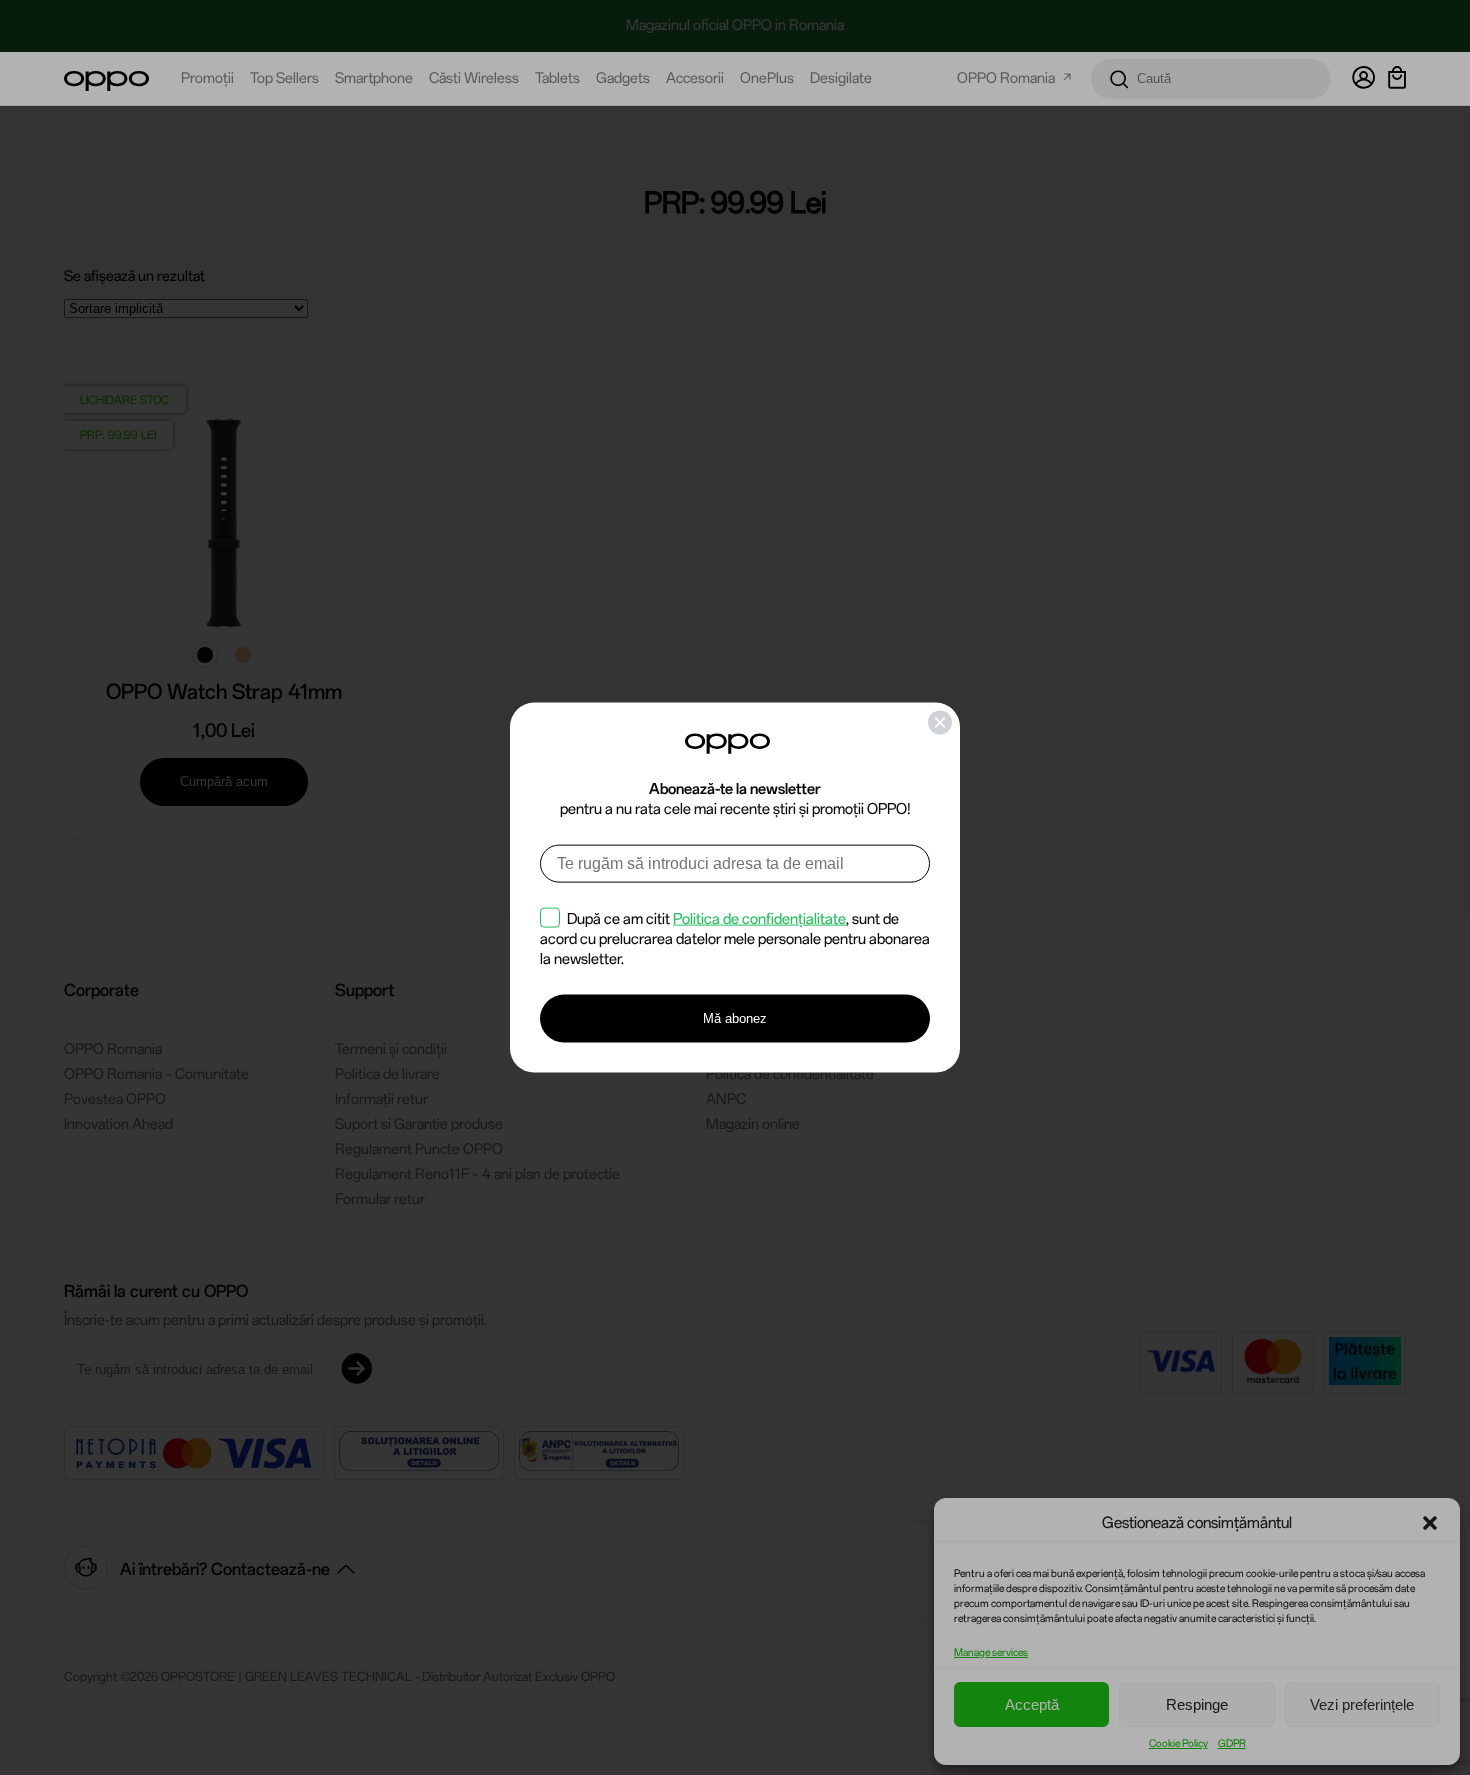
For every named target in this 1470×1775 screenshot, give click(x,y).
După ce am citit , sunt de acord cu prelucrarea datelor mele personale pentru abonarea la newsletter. (735, 938)
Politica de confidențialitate (759, 918)
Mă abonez (735, 1018)
